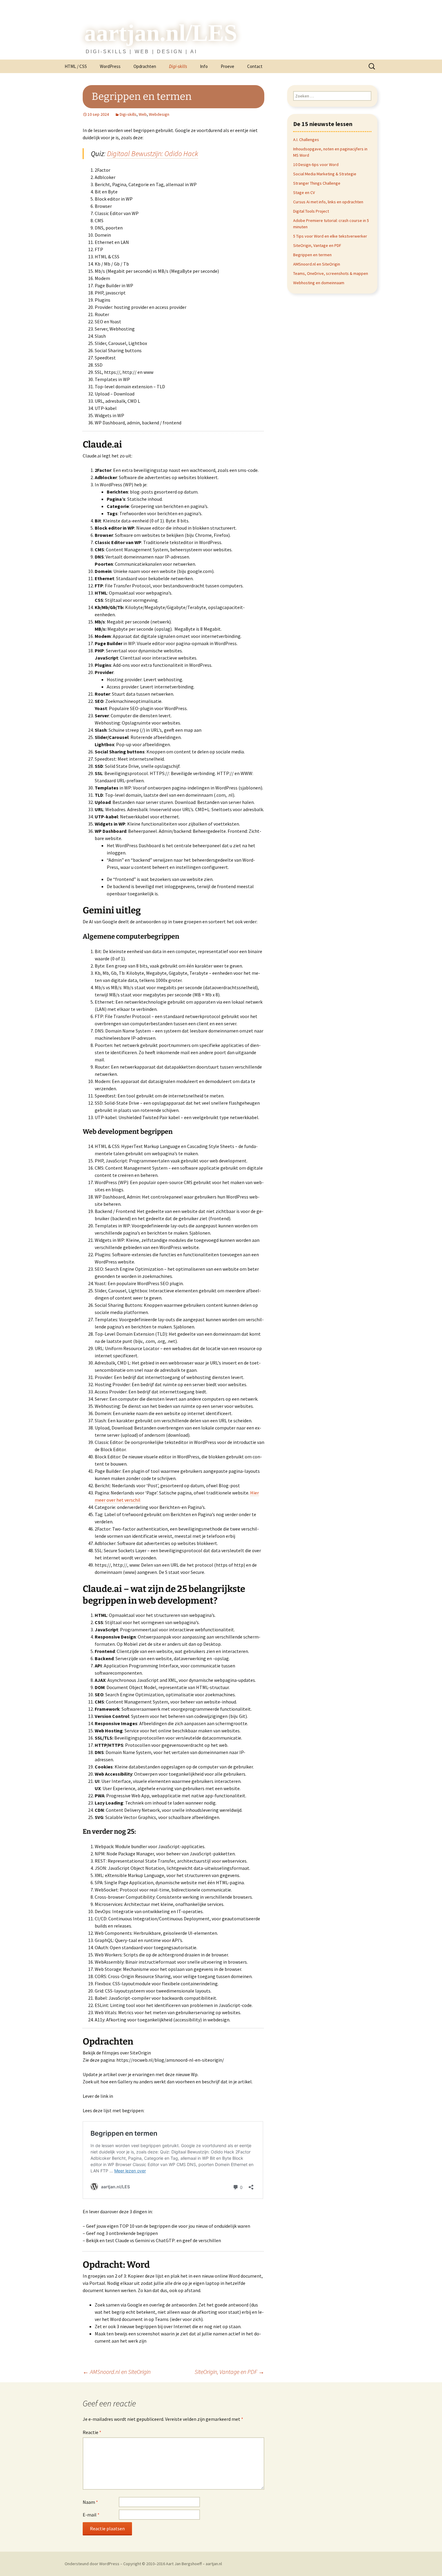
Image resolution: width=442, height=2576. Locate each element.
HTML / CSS (76, 66)
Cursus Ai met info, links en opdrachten (328, 202)
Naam (90, 2502)
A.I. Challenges (306, 140)
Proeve (227, 66)
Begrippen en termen (312, 255)
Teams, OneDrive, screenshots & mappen (331, 273)
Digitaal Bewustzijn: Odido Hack (153, 154)
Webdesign (159, 114)
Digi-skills (178, 66)
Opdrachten (145, 66)
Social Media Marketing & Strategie (325, 174)
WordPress (110, 66)
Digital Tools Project (311, 211)
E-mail (91, 2515)
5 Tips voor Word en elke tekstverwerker (330, 236)
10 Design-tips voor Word (316, 165)
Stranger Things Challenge (317, 183)
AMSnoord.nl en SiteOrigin (117, 2372)
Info (204, 66)
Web (143, 114)
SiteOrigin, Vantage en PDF (229, 2372)
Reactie (92, 2432)
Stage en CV (304, 192)
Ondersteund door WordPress (92, 2564)
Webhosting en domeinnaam (319, 283)
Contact (255, 66)
